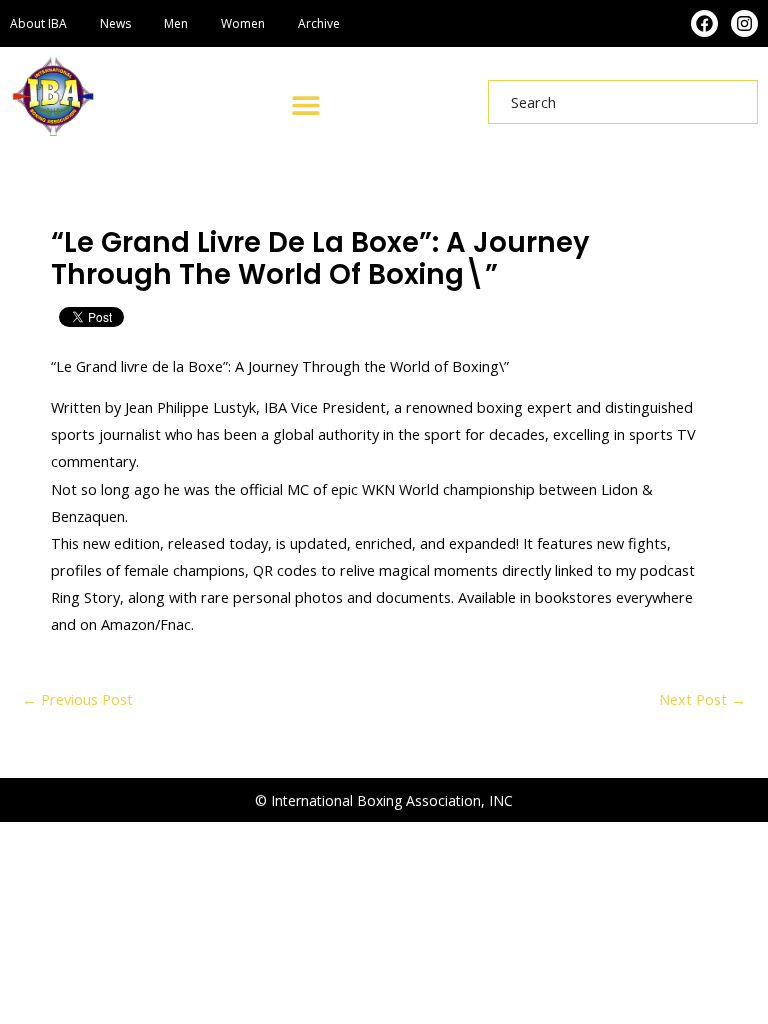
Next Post (702, 699)
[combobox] (623, 102)
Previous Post (77, 699)
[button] (305, 104)
